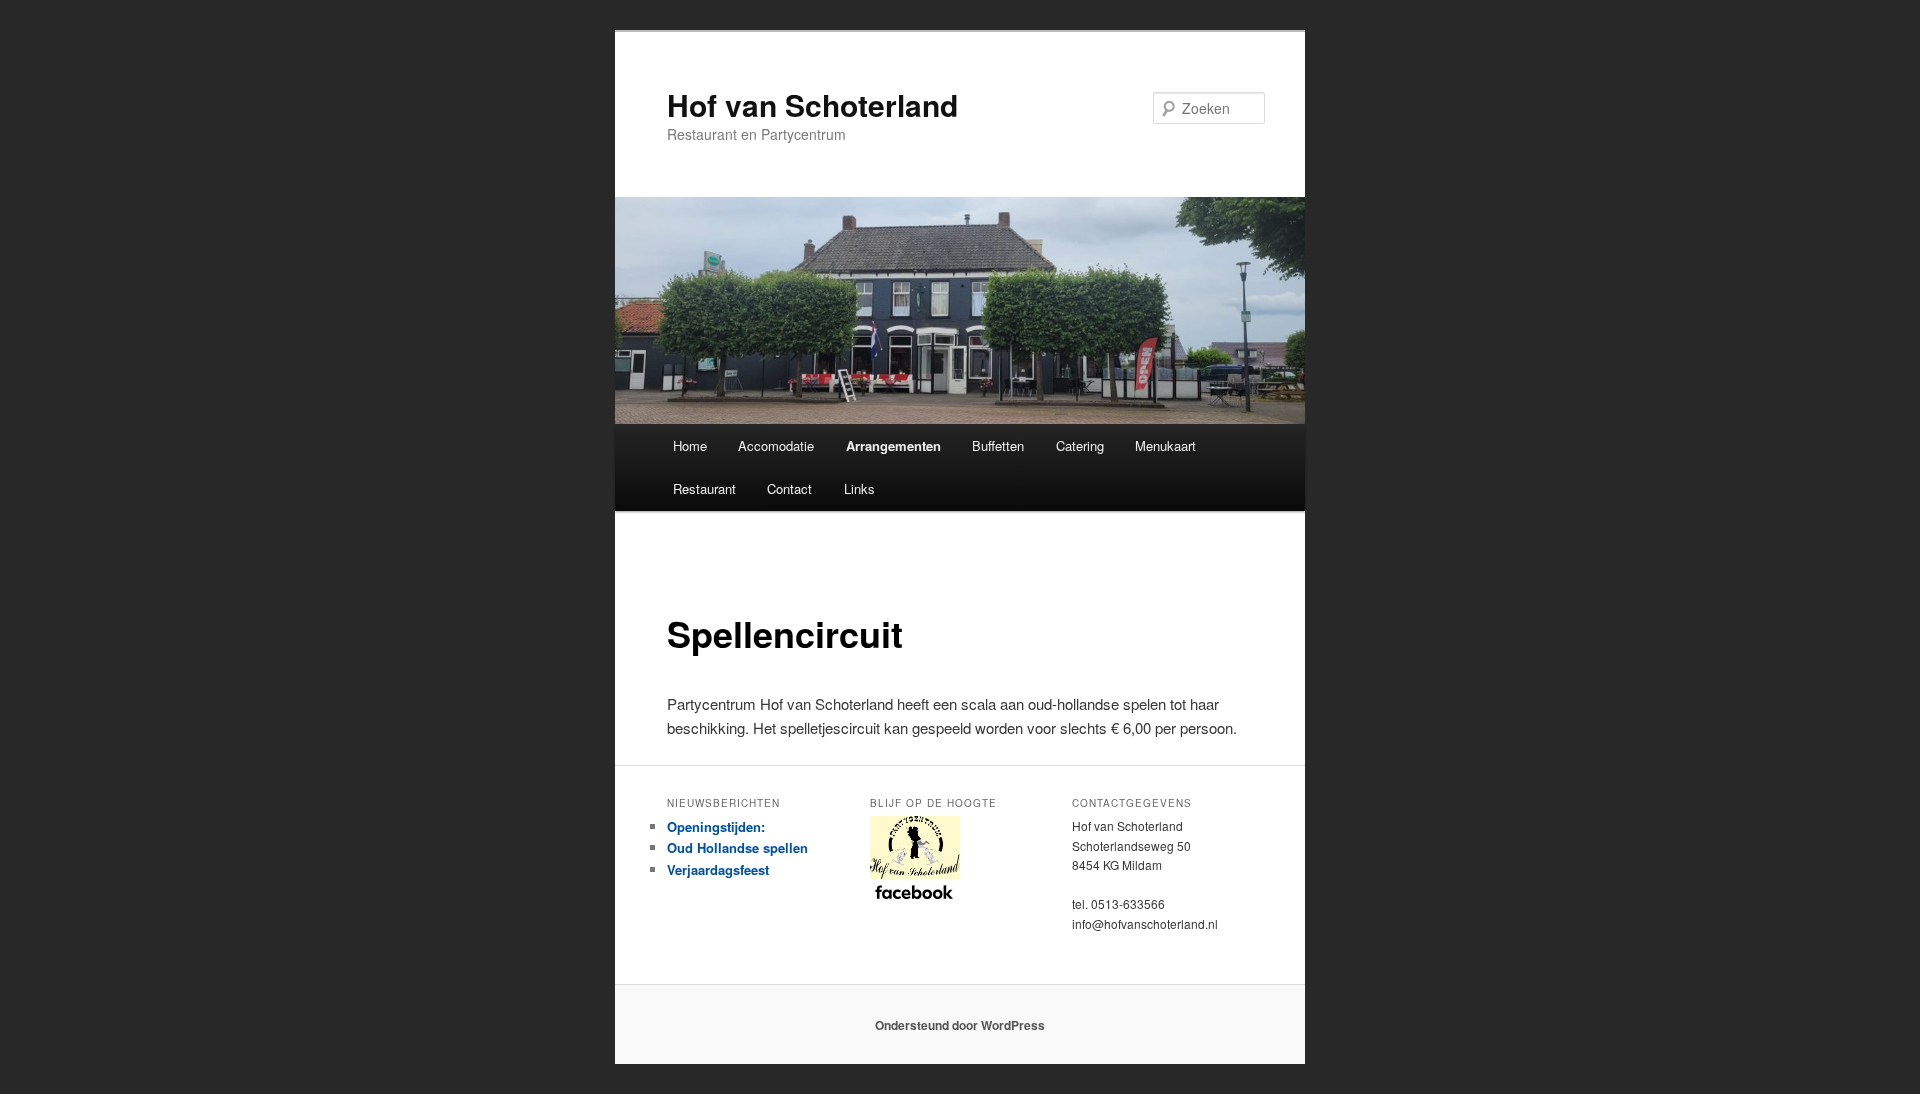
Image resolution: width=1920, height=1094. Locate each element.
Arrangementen (893, 445)
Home (690, 445)
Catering (1080, 445)
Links (859, 488)
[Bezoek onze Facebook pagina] (960, 857)
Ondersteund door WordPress (960, 1025)
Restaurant (704, 488)
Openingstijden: (716, 826)
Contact (789, 488)
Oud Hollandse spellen (737, 847)
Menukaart (1165, 445)
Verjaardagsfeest (718, 869)
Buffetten (998, 445)
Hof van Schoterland (812, 104)
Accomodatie (776, 445)
